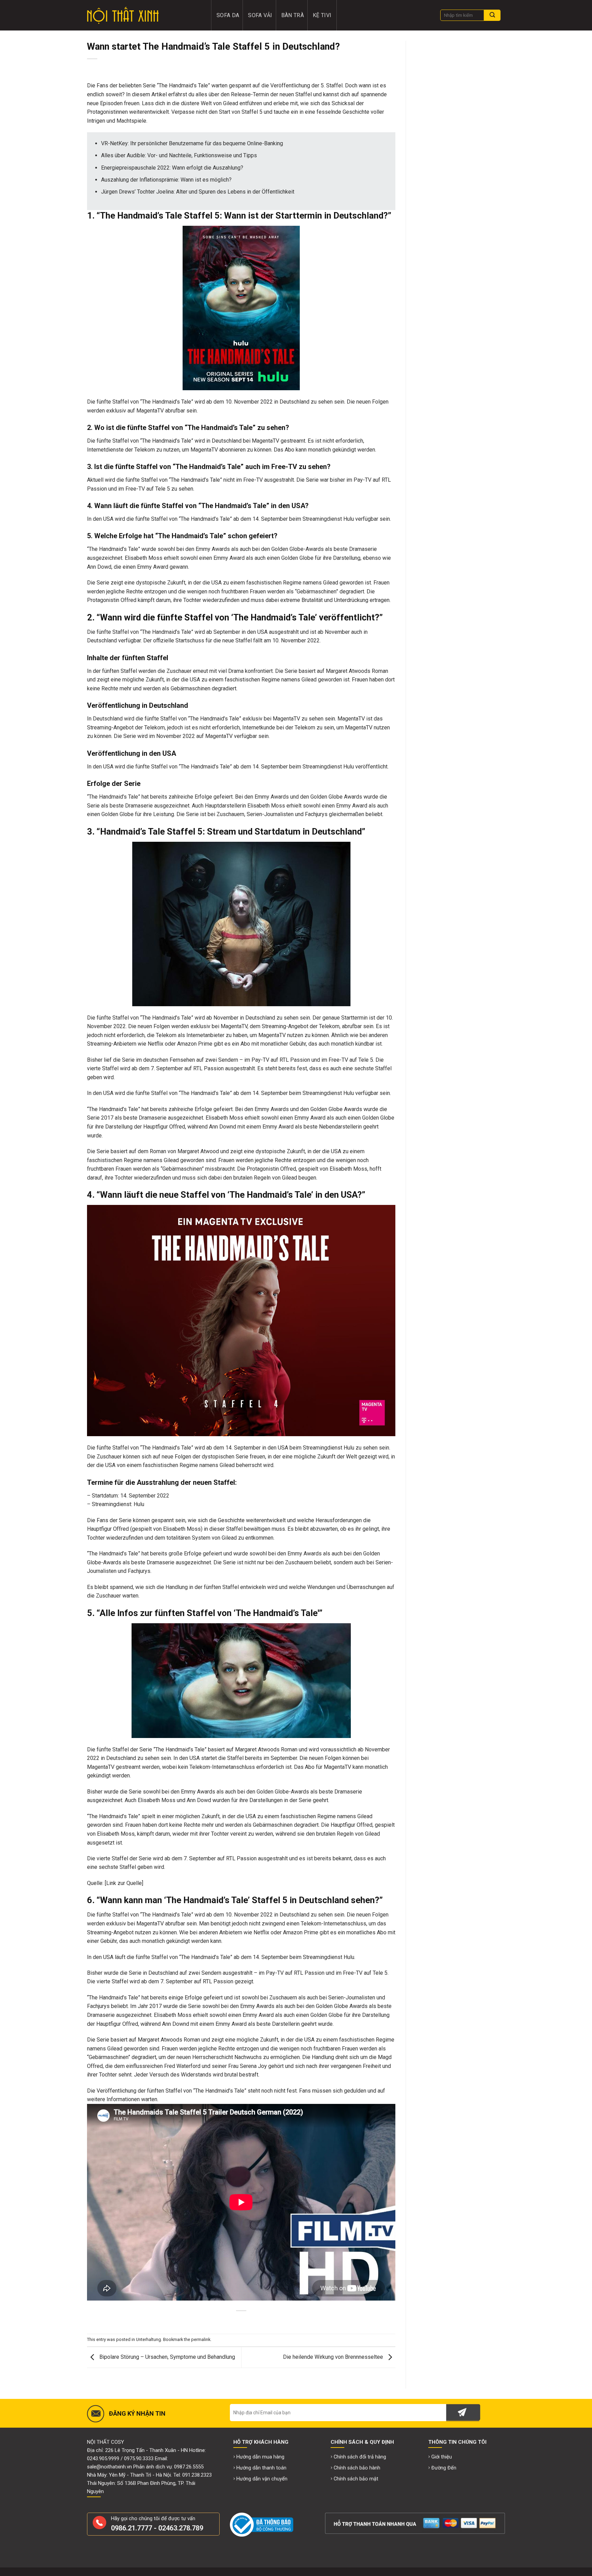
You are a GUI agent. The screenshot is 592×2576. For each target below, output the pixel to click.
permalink (201, 2339)
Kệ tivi (322, 15)
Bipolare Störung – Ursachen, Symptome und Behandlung (166, 2357)
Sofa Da (228, 15)
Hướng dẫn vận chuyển (262, 2479)
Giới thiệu (442, 2457)
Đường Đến (444, 2468)
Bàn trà (293, 15)
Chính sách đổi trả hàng (360, 2457)
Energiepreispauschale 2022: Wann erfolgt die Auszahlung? (172, 168)
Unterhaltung (149, 2339)
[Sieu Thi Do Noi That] (144, 15)
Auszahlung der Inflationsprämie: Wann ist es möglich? (166, 180)
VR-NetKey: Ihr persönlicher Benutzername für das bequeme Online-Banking (192, 143)
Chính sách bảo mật (356, 2479)
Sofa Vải (260, 15)
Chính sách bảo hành (357, 2468)
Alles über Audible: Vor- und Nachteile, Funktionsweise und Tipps (179, 155)
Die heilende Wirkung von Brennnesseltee (334, 2357)
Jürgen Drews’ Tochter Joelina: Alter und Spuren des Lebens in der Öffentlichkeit (198, 192)
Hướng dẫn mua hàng (260, 2457)
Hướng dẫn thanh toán (261, 2468)
